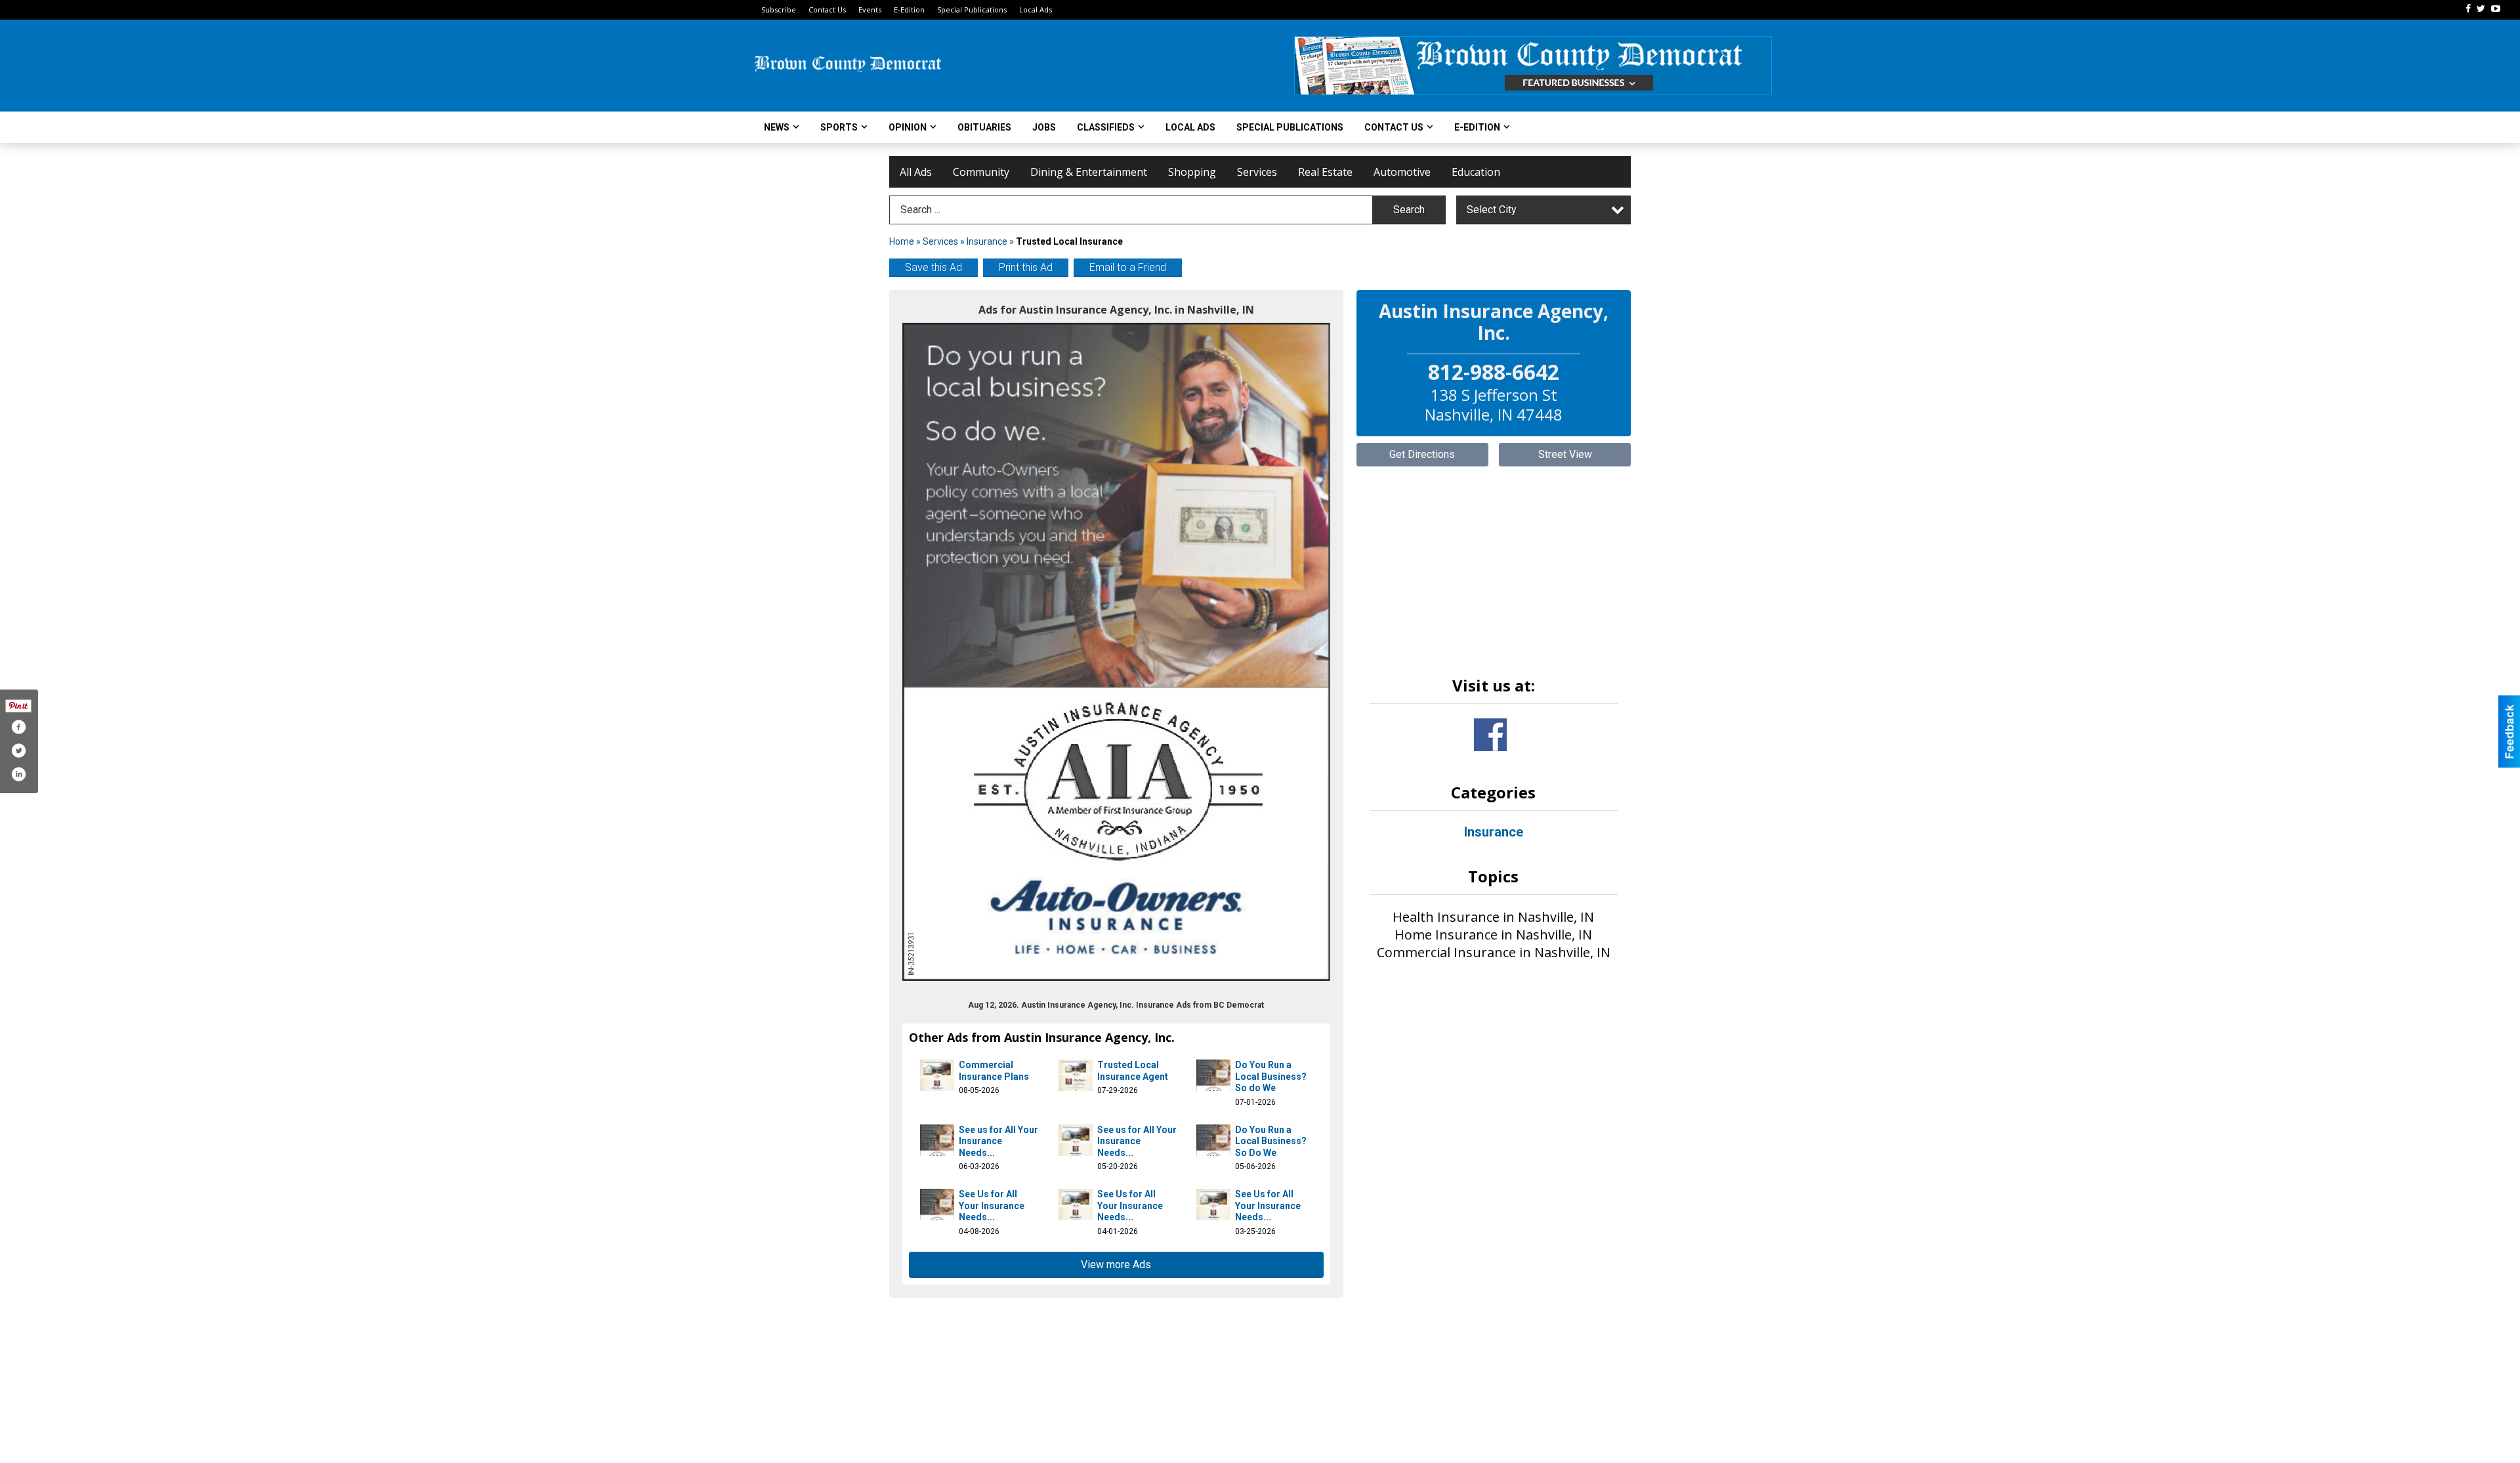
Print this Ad (1026, 267)
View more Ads (1116, 1265)
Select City (1492, 210)
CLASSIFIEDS (1106, 127)
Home (902, 241)
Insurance (987, 241)
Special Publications (972, 10)
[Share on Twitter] (18, 751)
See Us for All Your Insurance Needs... (992, 1205)
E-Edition (909, 10)
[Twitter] (2481, 9)
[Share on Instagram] (18, 774)
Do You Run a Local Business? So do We (1271, 1076)
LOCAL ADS (1190, 127)
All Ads (916, 172)
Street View (1565, 454)
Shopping (1192, 172)
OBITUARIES (984, 127)
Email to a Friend (1128, 267)
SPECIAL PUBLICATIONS (1290, 127)
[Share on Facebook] (18, 727)
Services (1257, 172)
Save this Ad (934, 267)
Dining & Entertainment (1089, 172)
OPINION (908, 127)
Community (981, 172)
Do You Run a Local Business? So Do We (1271, 1141)
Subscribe (779, 10)
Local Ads (1036, 10)
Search (1409, 210)
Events (870, 10)
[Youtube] (2496, 9)
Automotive (1402, 172)
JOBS (1044, 127)
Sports (839, 127)
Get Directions (1422, 454)
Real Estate (1325, 172)
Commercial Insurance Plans (994, 1071)
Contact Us (827, 10)
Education (1476, 172)
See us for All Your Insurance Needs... (998, 1141)
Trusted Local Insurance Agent (1133, 1071)
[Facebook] (2468, 9)
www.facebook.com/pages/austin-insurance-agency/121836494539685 (1490, 735)
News (777, 127)
